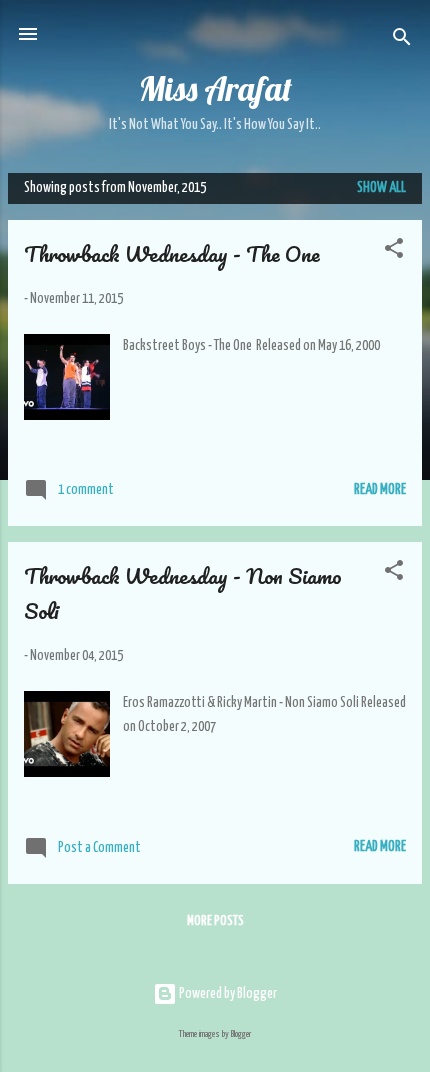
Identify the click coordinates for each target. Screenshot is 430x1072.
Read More (380, 490)
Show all (381, 188)
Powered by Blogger (227, 994)
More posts (215, 921)
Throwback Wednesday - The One (172, 253)
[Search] (402, 40)
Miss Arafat (215, 88)
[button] (394, 252)
